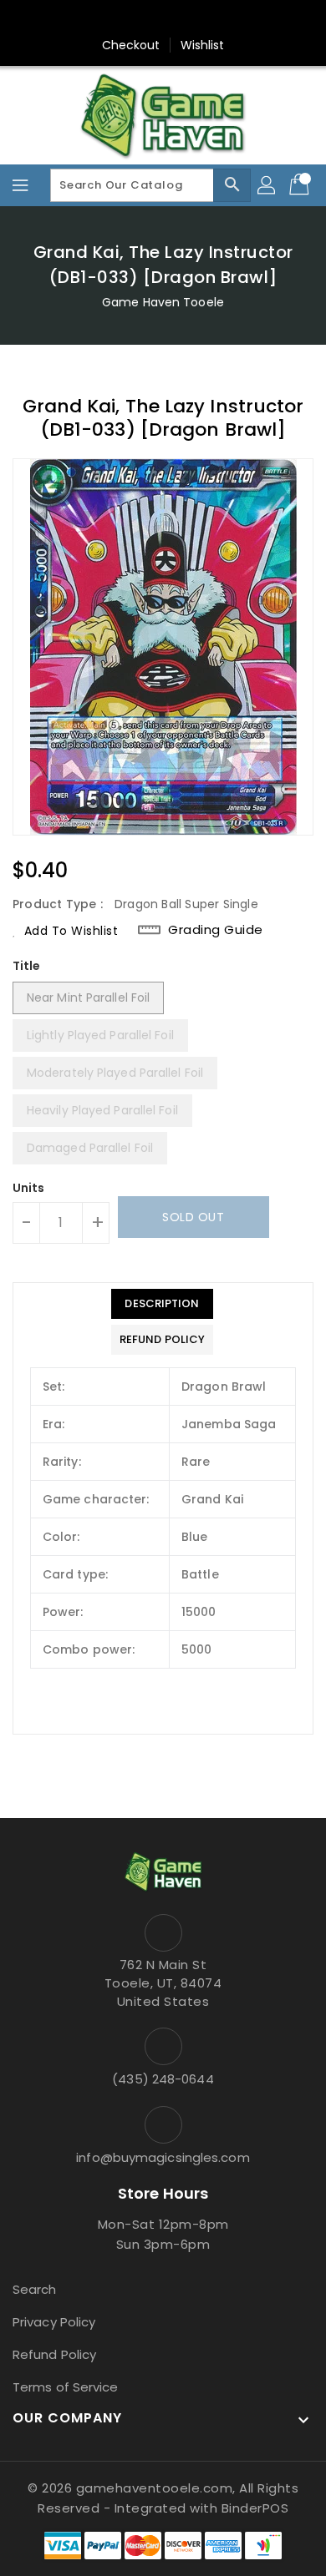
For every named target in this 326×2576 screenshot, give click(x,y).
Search (35, 2289)
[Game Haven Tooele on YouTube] (195, 19)
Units (29, 1188)
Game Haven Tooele (163, 302)
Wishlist (203, 45)
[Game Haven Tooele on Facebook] (131, 19)
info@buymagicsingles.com (163, 2157)
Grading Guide (216, 930)
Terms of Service (66, 2387)
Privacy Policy (54, 2322)
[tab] (162, 1304)
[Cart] (301, 185)
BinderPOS (255, 2508)
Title (27, 966)
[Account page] (267, 185)
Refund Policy (54, 2354)
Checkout (131, 45)
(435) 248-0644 (163, 2079)
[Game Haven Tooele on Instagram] (163, 19)
